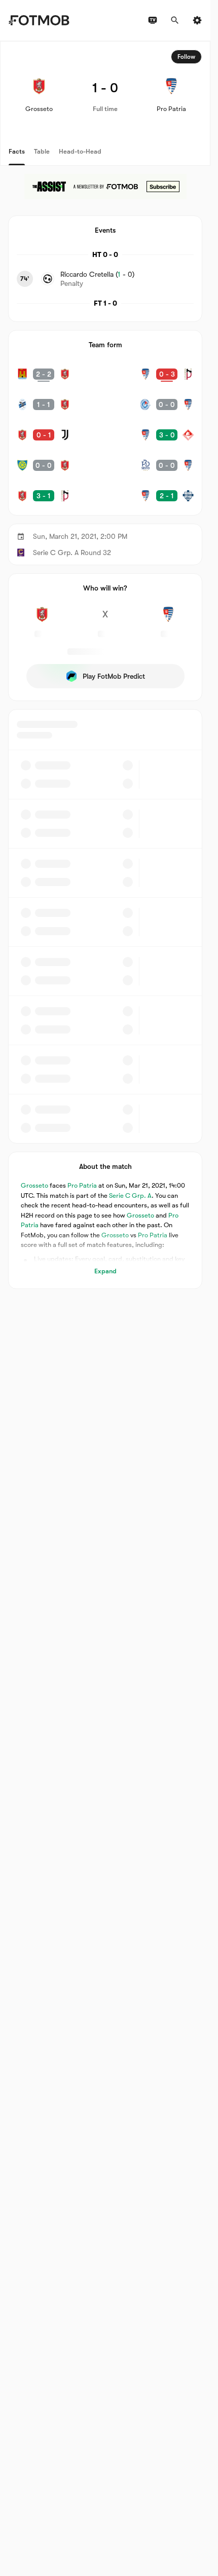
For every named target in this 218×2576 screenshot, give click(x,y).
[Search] (175, 20)
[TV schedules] (153, 20)
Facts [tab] (17, 151)
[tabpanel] (105, 665)
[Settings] (197, 20)
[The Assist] (105, 187)
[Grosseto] (42, 620)
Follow (186, 57)
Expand (105, 1271)
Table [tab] (42, 151)
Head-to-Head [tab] (80, 151)
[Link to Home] (39, 20)
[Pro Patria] (168, 620)
